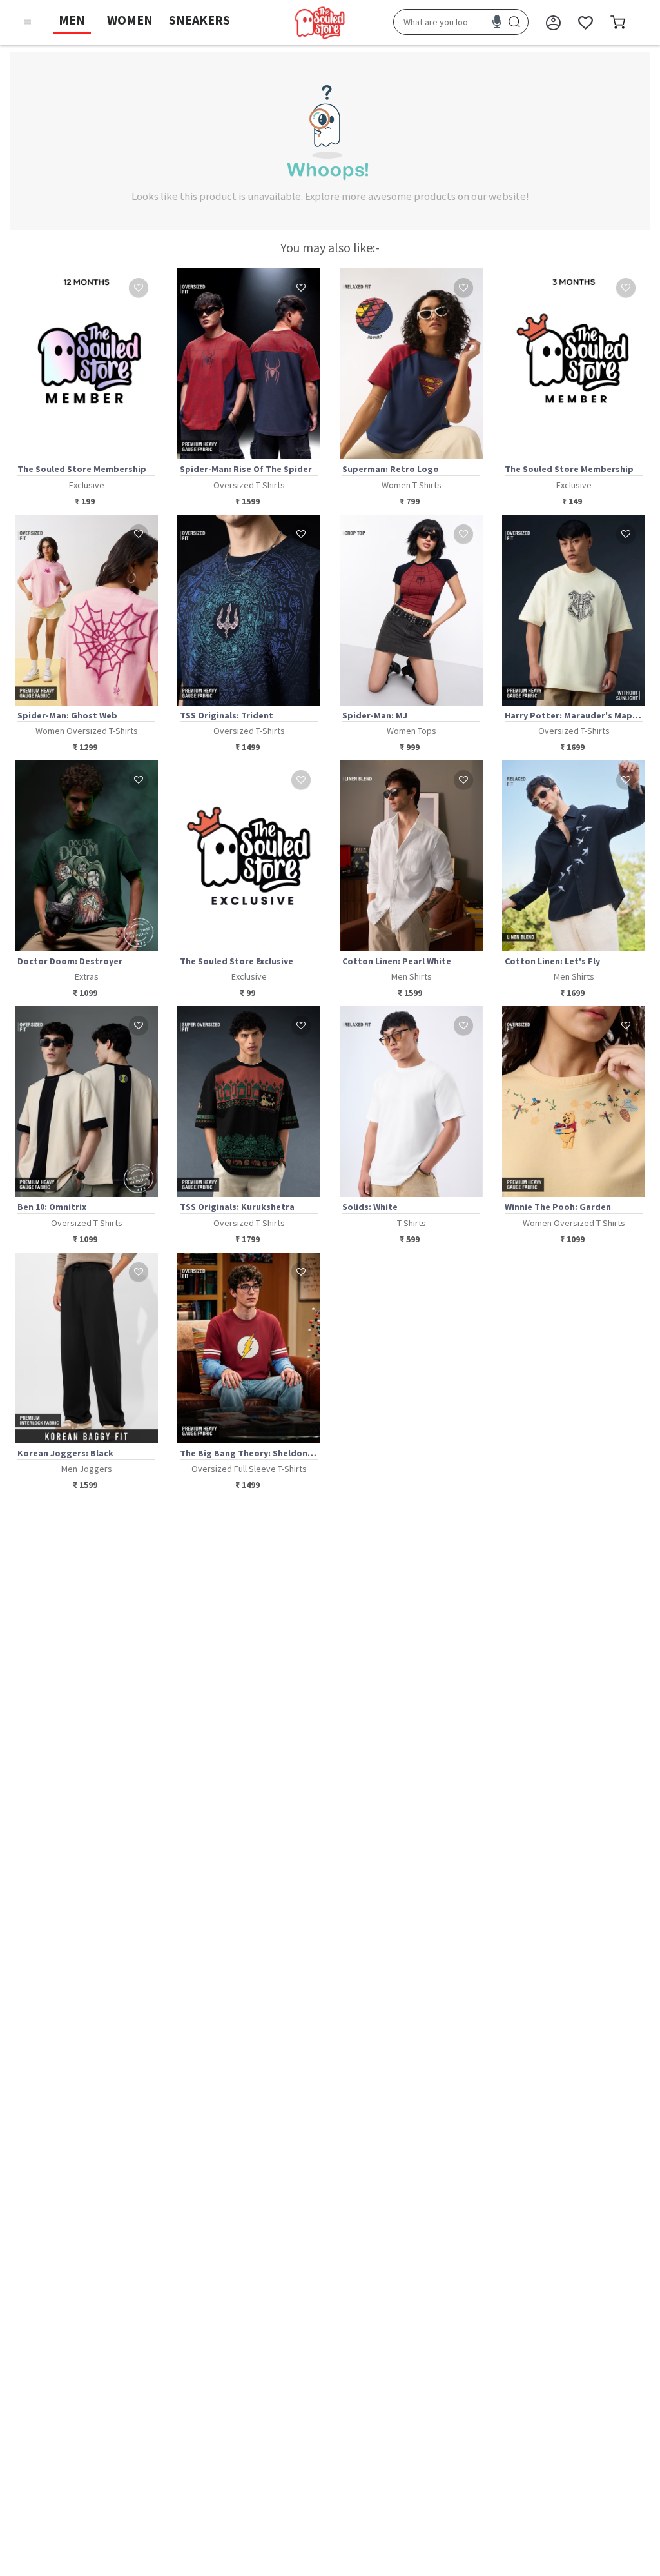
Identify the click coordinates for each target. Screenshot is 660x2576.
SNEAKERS (199, 20)
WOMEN (130, 20)
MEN (72, 20)
